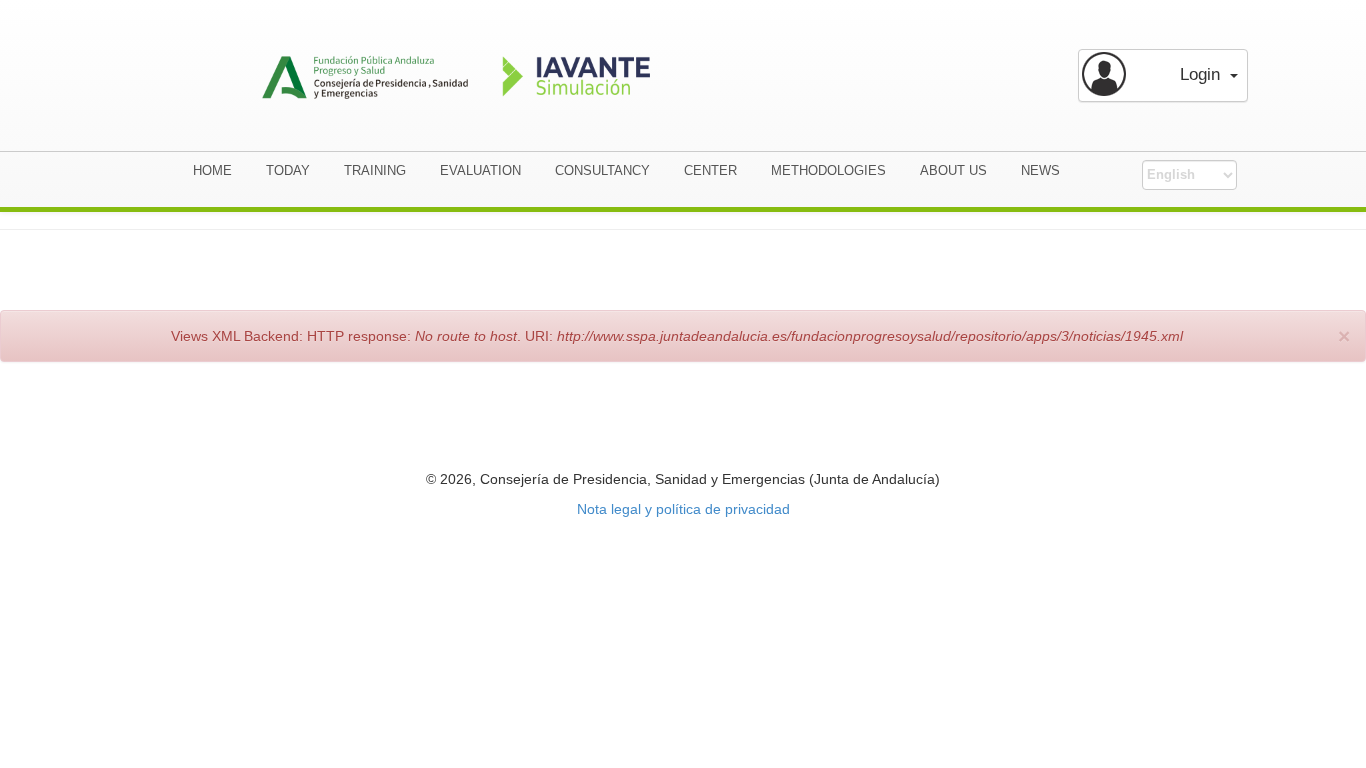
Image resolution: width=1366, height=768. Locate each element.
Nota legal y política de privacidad (683, 509)
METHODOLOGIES (828, 170)
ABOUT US (953, 170)
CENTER (710, 170)
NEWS (1040, 170)
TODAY (288, 170)
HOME (212, 170)
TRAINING (375, 170)
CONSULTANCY (602, 170)
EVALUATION (480, 170)
